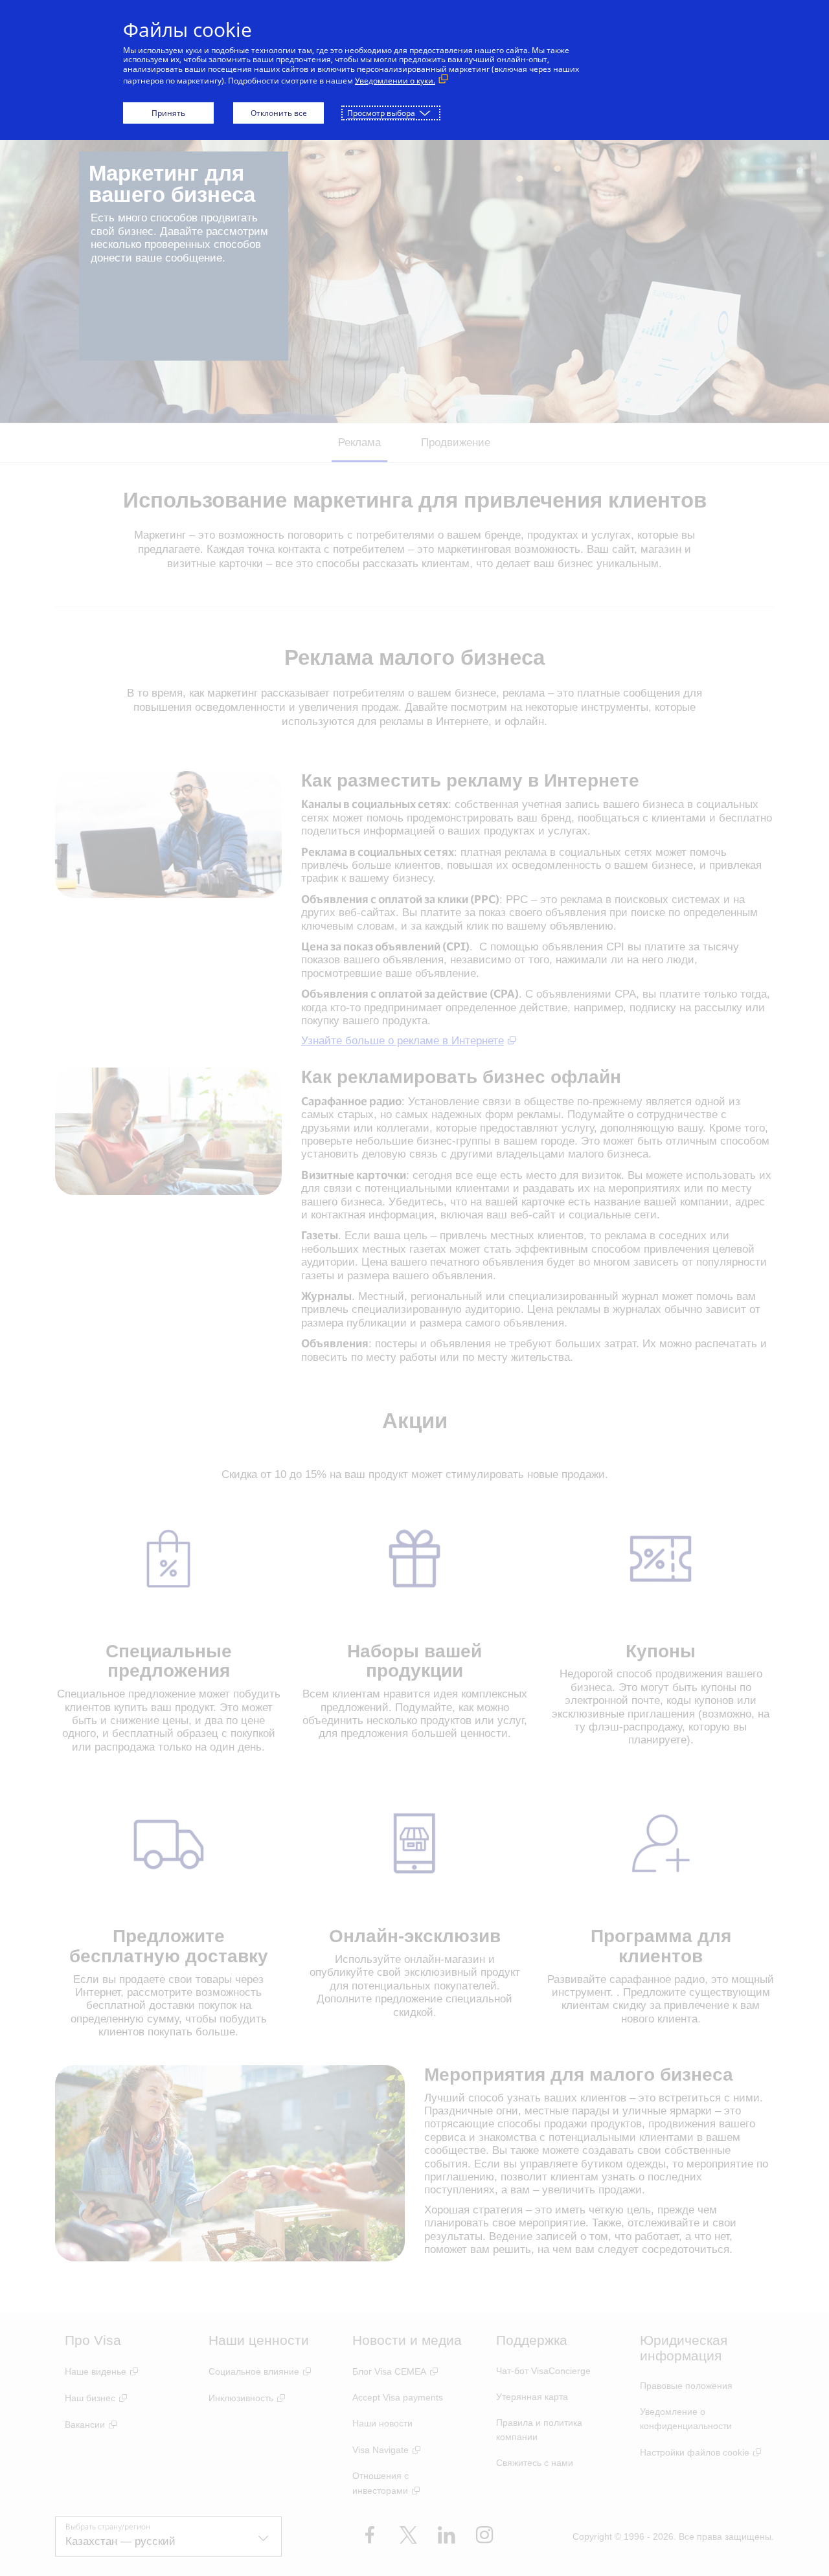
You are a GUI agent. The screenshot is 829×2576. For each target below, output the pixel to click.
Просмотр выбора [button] (381, 113)
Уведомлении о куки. (395, 81)
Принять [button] (168, 113)
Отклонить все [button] (279, 113)
